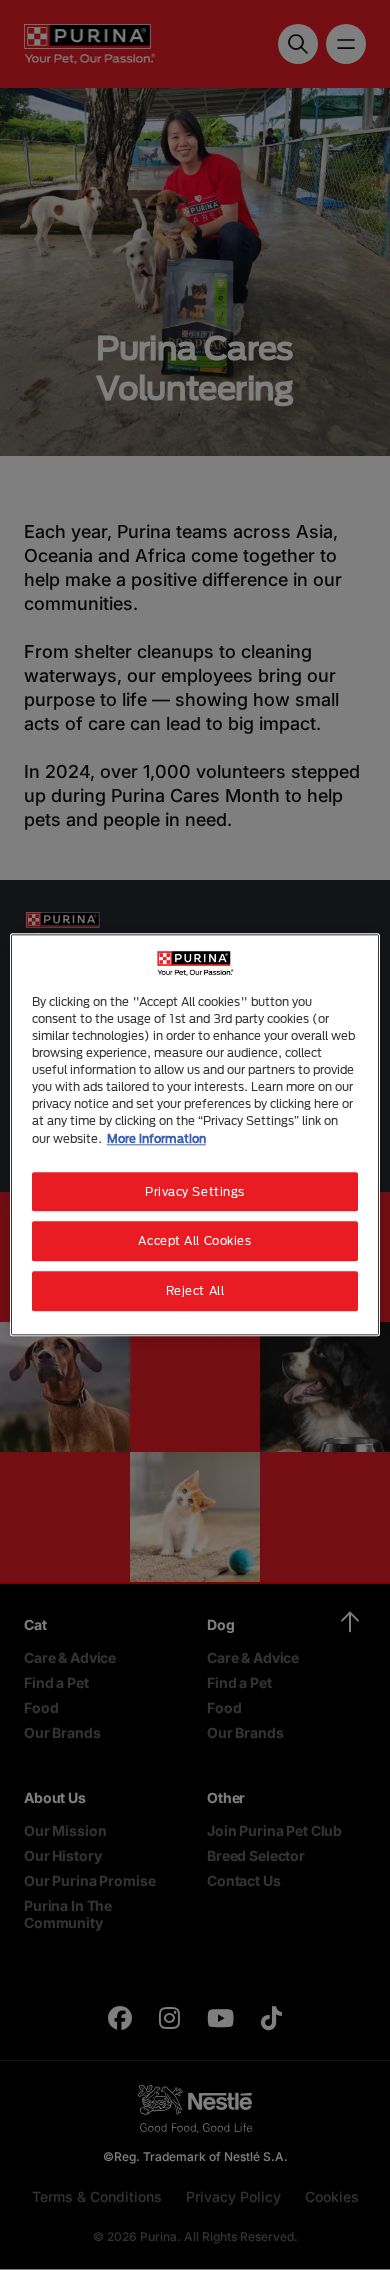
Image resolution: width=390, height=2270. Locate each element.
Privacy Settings (195, 1191)
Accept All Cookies (194, 1241)
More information (156, 1138)
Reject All (195, 1291)
